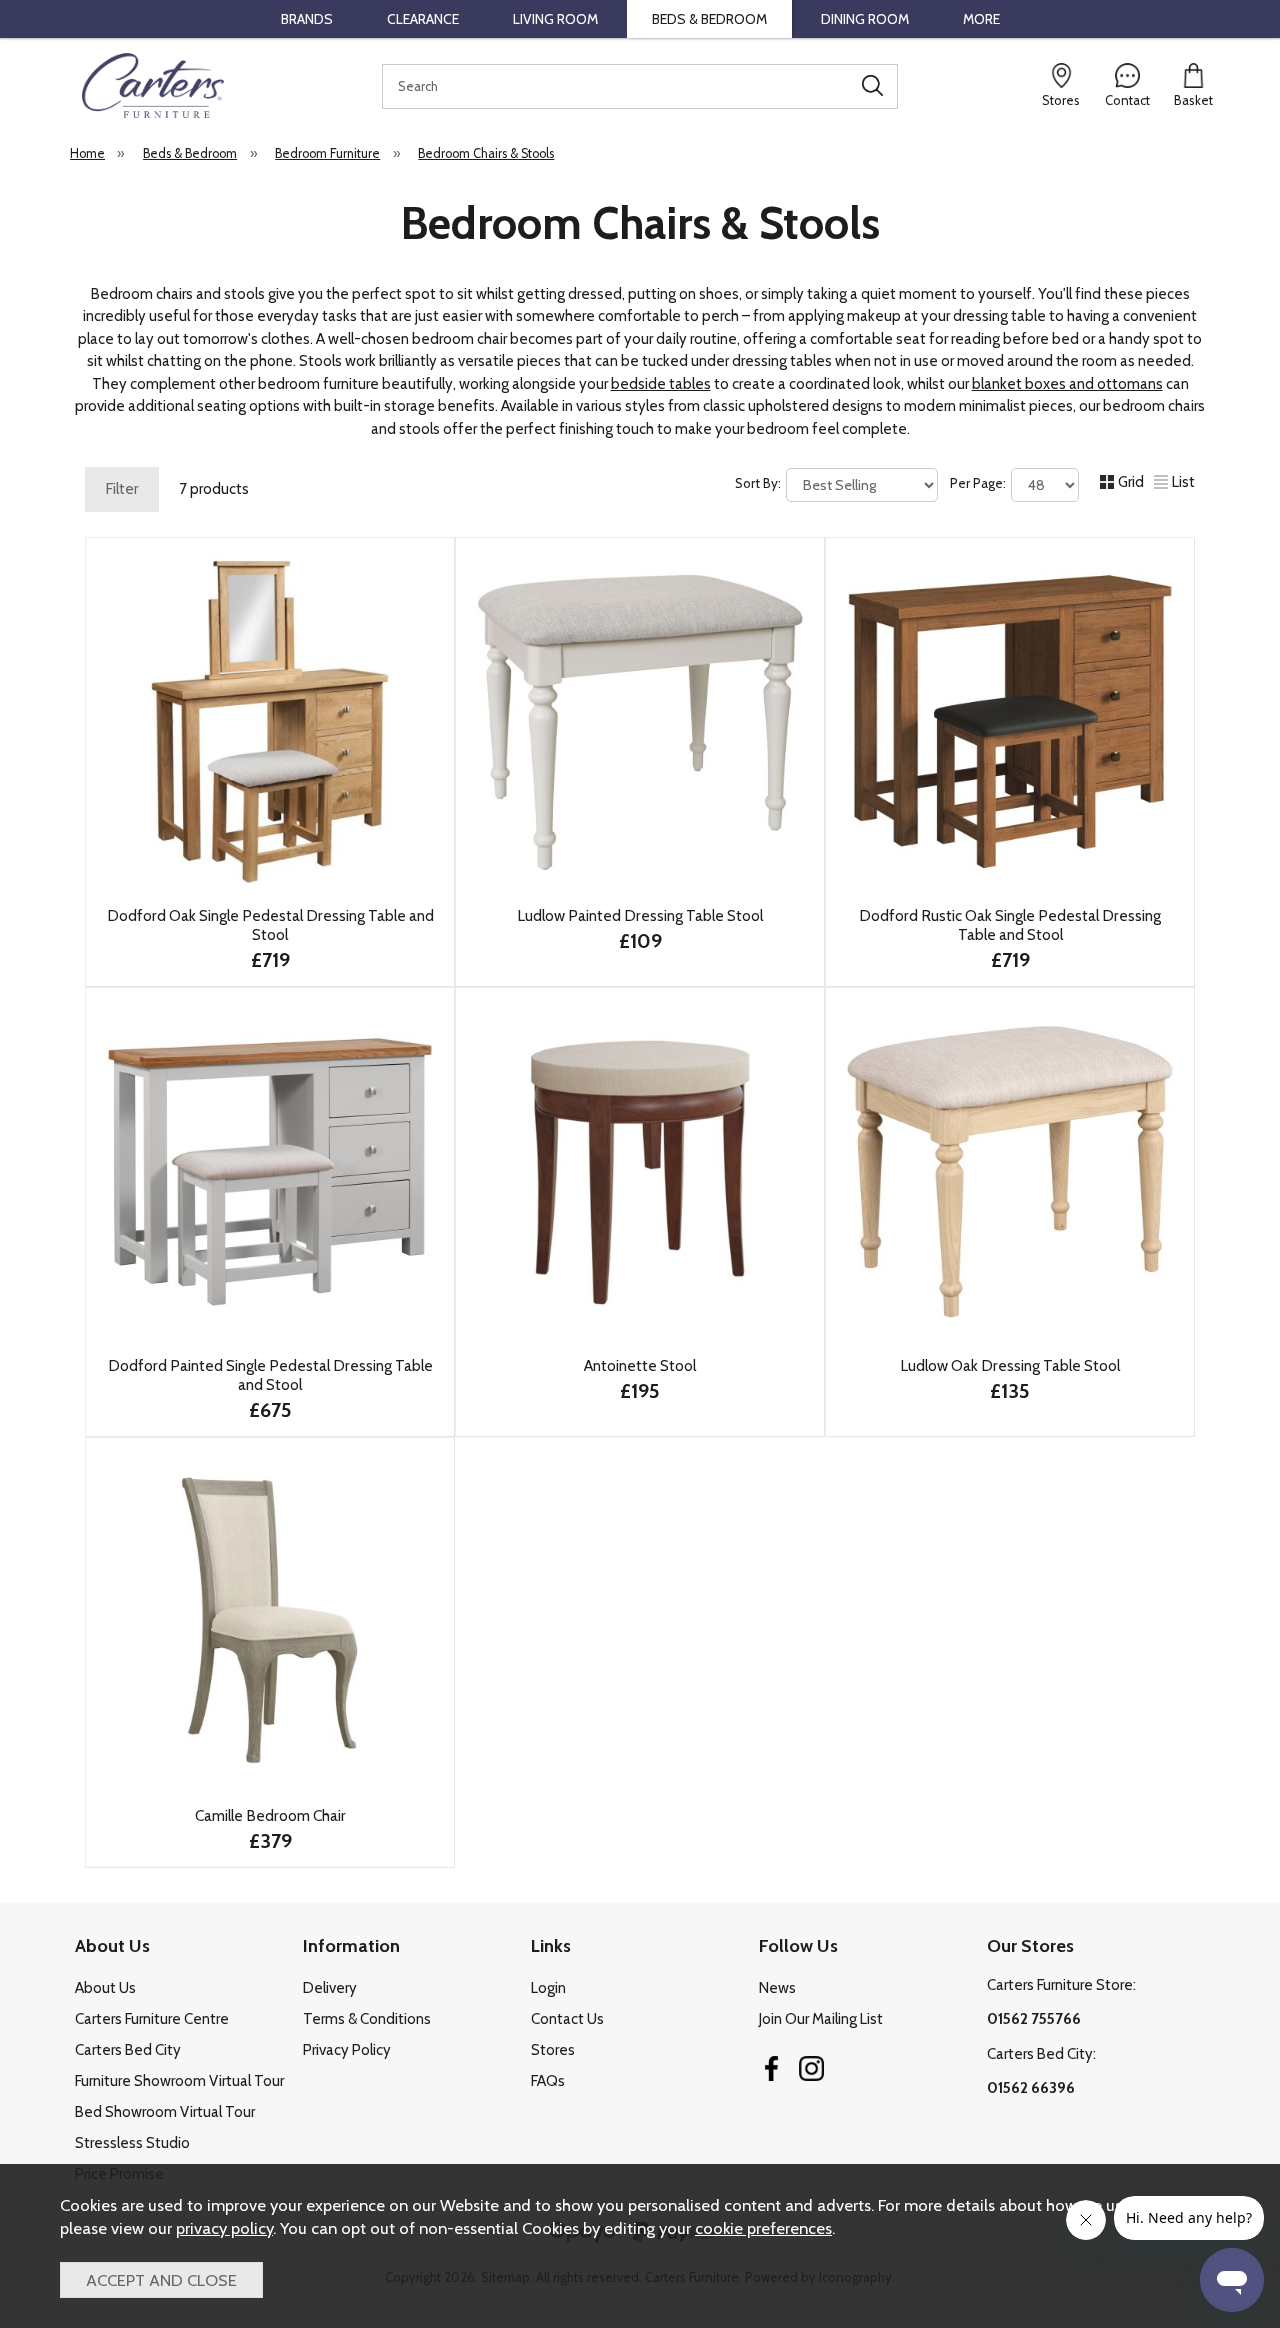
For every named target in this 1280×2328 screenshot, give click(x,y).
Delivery (330, 1988)
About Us (105, 1988)
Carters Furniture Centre (152, 2019)
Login (548, 1988)
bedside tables (661, 384)
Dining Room (865, 19)
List (1183, 482)
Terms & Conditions (367, 2019)
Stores (553, 2050)
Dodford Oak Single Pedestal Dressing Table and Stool (270, 925)
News (777, 1988)
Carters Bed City (128, 2050)
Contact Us (567, 2019)
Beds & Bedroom (709, 19)
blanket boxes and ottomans (1067, 384)
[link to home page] (152, 85)
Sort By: (759, 483)
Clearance (423, 19)
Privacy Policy (347, 2050)
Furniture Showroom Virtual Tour (179, 2081)
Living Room (555, 19)
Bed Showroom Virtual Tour (165, 2112)
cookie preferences (763, 2228)
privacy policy (224, 2228)
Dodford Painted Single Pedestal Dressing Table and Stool (270, 1375)
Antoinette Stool (640, 1365)
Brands (307, 19)
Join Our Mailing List (821, 2019)
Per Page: (979, 483)
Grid (1131, 482)
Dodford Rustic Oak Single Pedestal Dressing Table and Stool (1010, 925)
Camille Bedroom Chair (270, 1815)
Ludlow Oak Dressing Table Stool (1010, 1365)
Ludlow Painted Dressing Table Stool (640, 915)
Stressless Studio (132, 2143)
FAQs (548, 2081)
